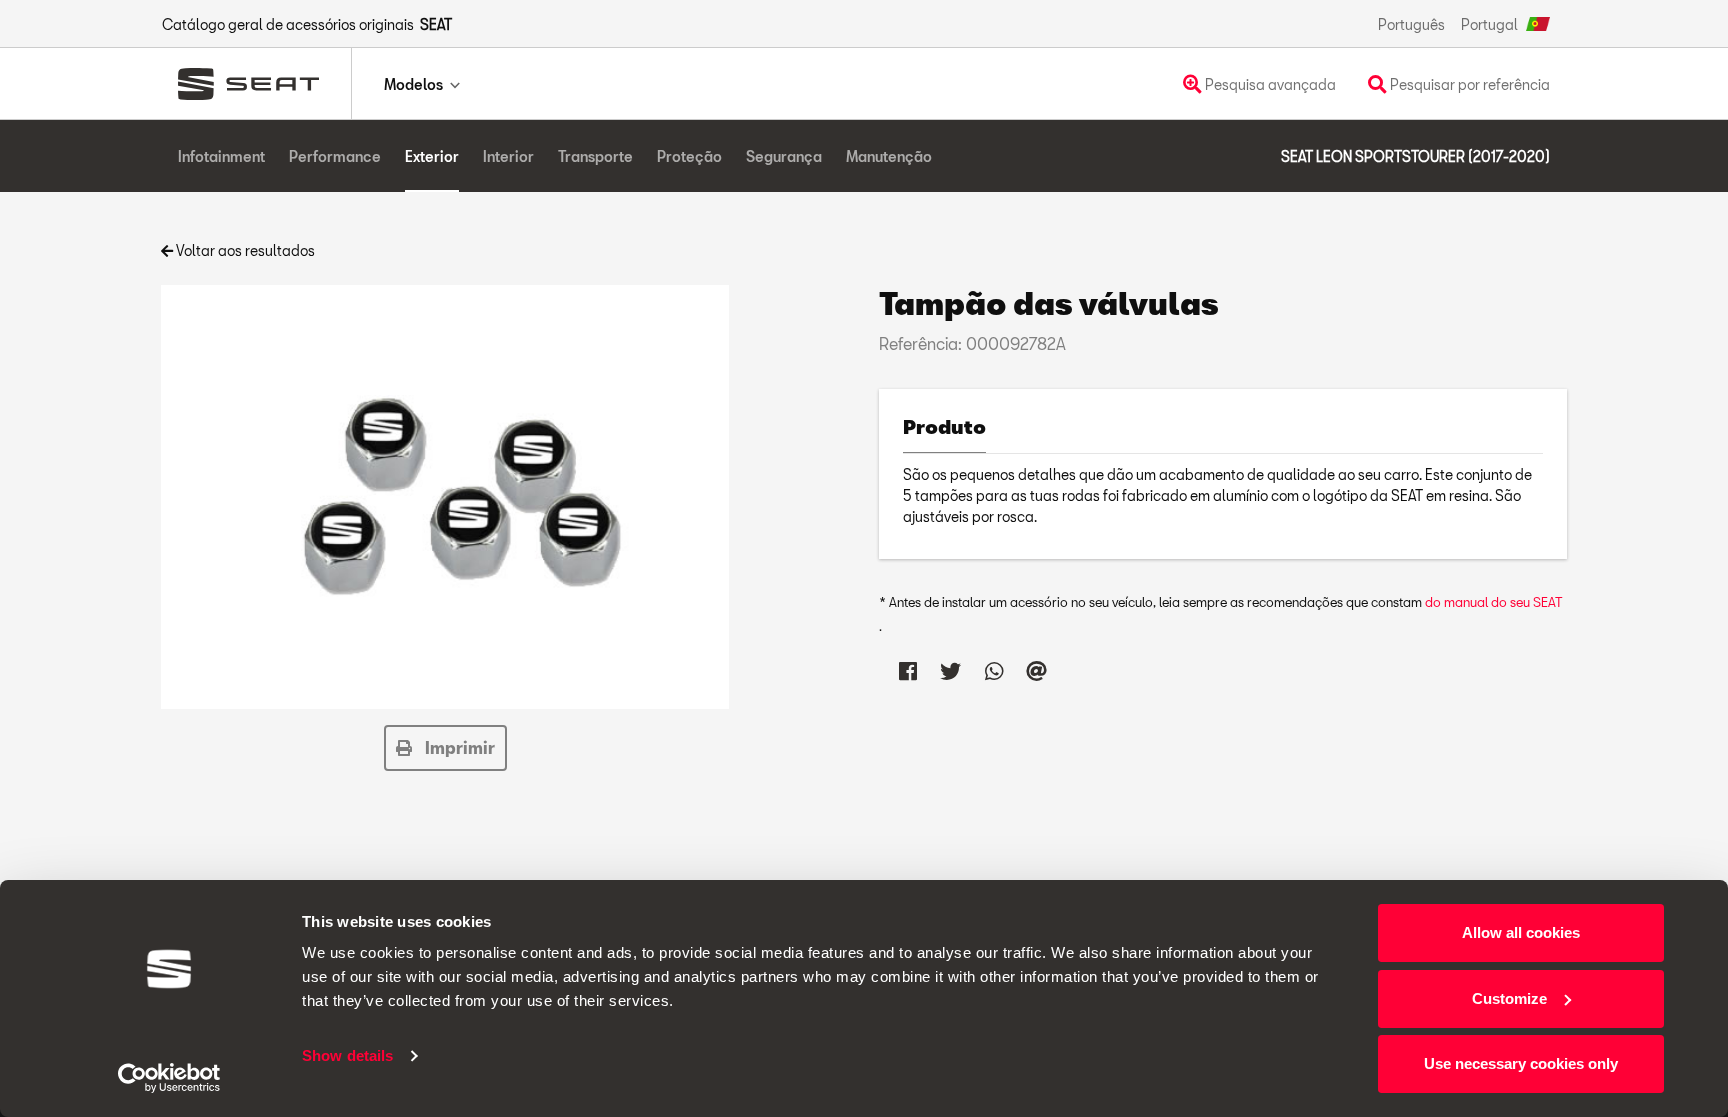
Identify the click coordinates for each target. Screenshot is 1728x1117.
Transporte (595, 156)
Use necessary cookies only (1521, 1063)
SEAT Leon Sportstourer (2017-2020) (1415, 156)
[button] (445, 748)
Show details (347, 1055)
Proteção (689, 156)
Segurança (784, 156)
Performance (335, 156)
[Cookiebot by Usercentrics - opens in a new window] (169, 1078)
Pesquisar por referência (1468, 84)
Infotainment (221, 156)
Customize (1509, 998)
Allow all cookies (1521, 932)
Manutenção (889, 156)
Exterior (432, 156)
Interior (508, 156)
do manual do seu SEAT (1494, 602)
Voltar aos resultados (244, 250)
